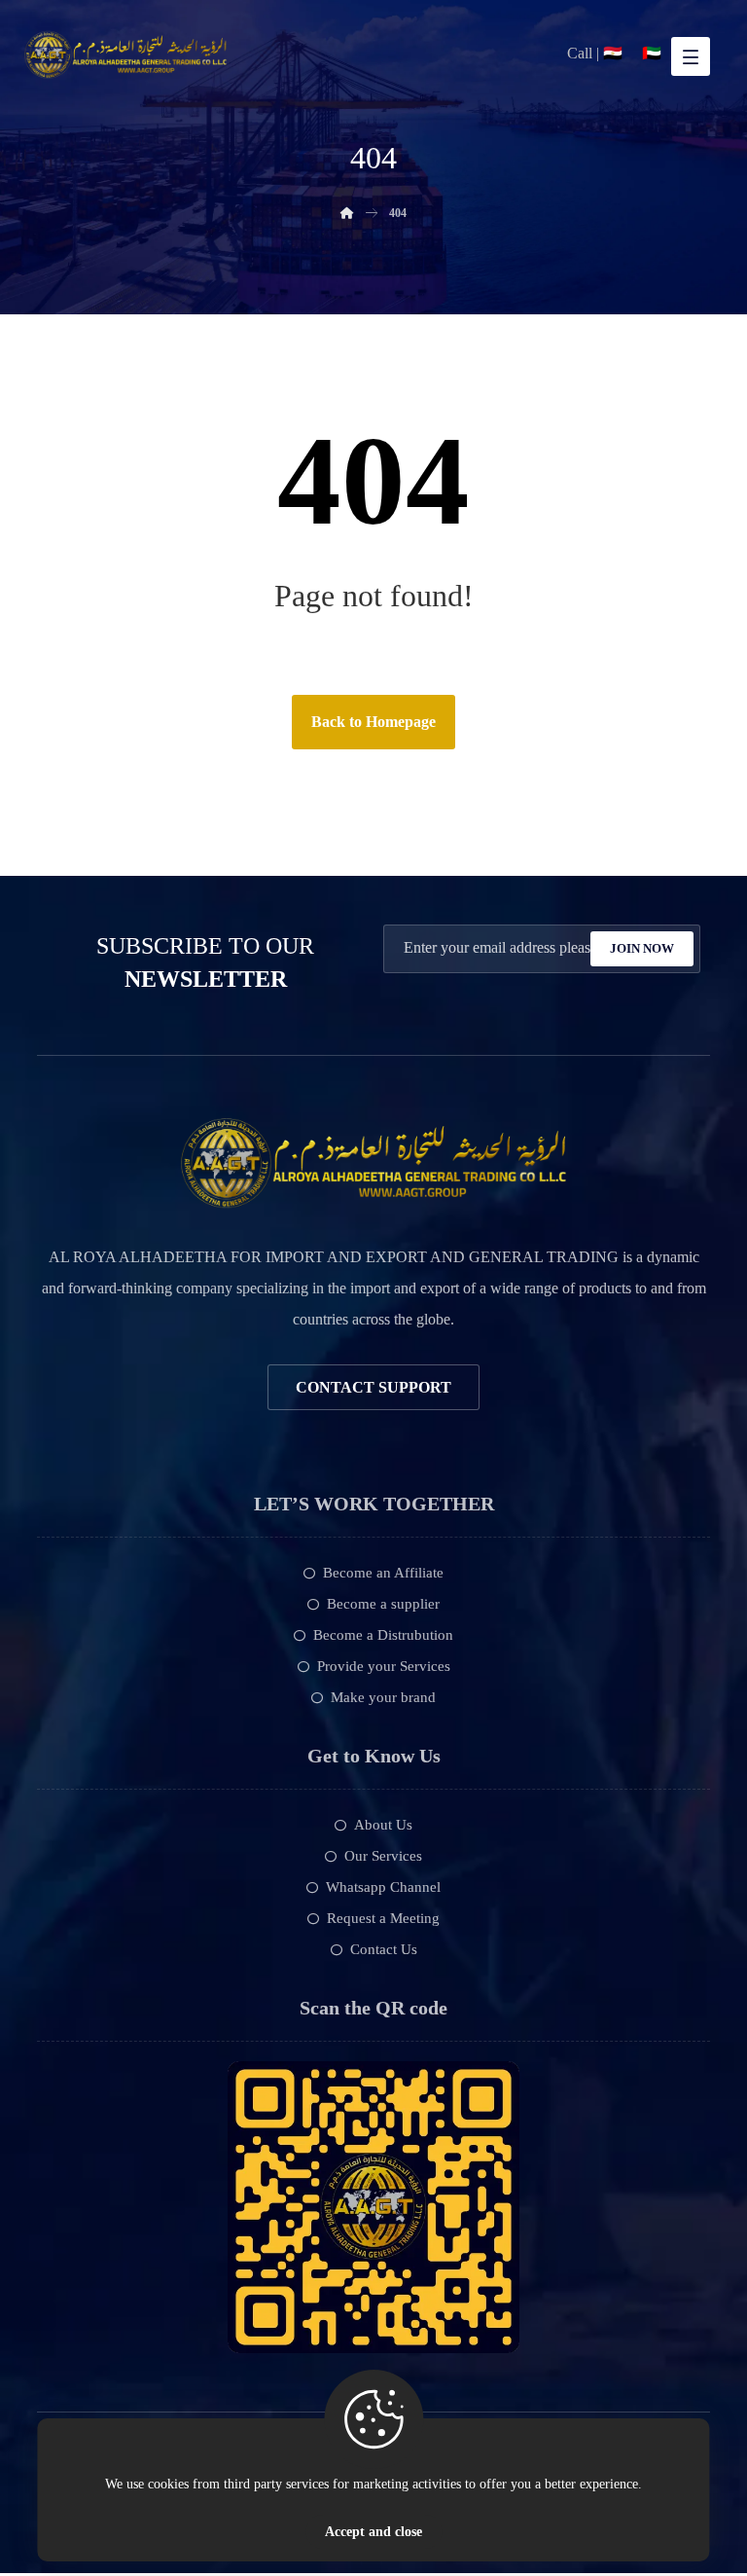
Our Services (383, 1856)
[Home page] (347, 213)
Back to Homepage (373, 722)
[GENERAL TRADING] (125, 55)
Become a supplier (383, 1604)
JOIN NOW (642, 948)
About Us (383, 1825)
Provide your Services (384, 1666)
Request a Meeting (383, 1918)
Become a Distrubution (383, 1635)
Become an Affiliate (383, 1573)
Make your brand (383, 1697)
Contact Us (384, 1949)
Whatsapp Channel (383, 1887)
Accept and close (373, 2532)
